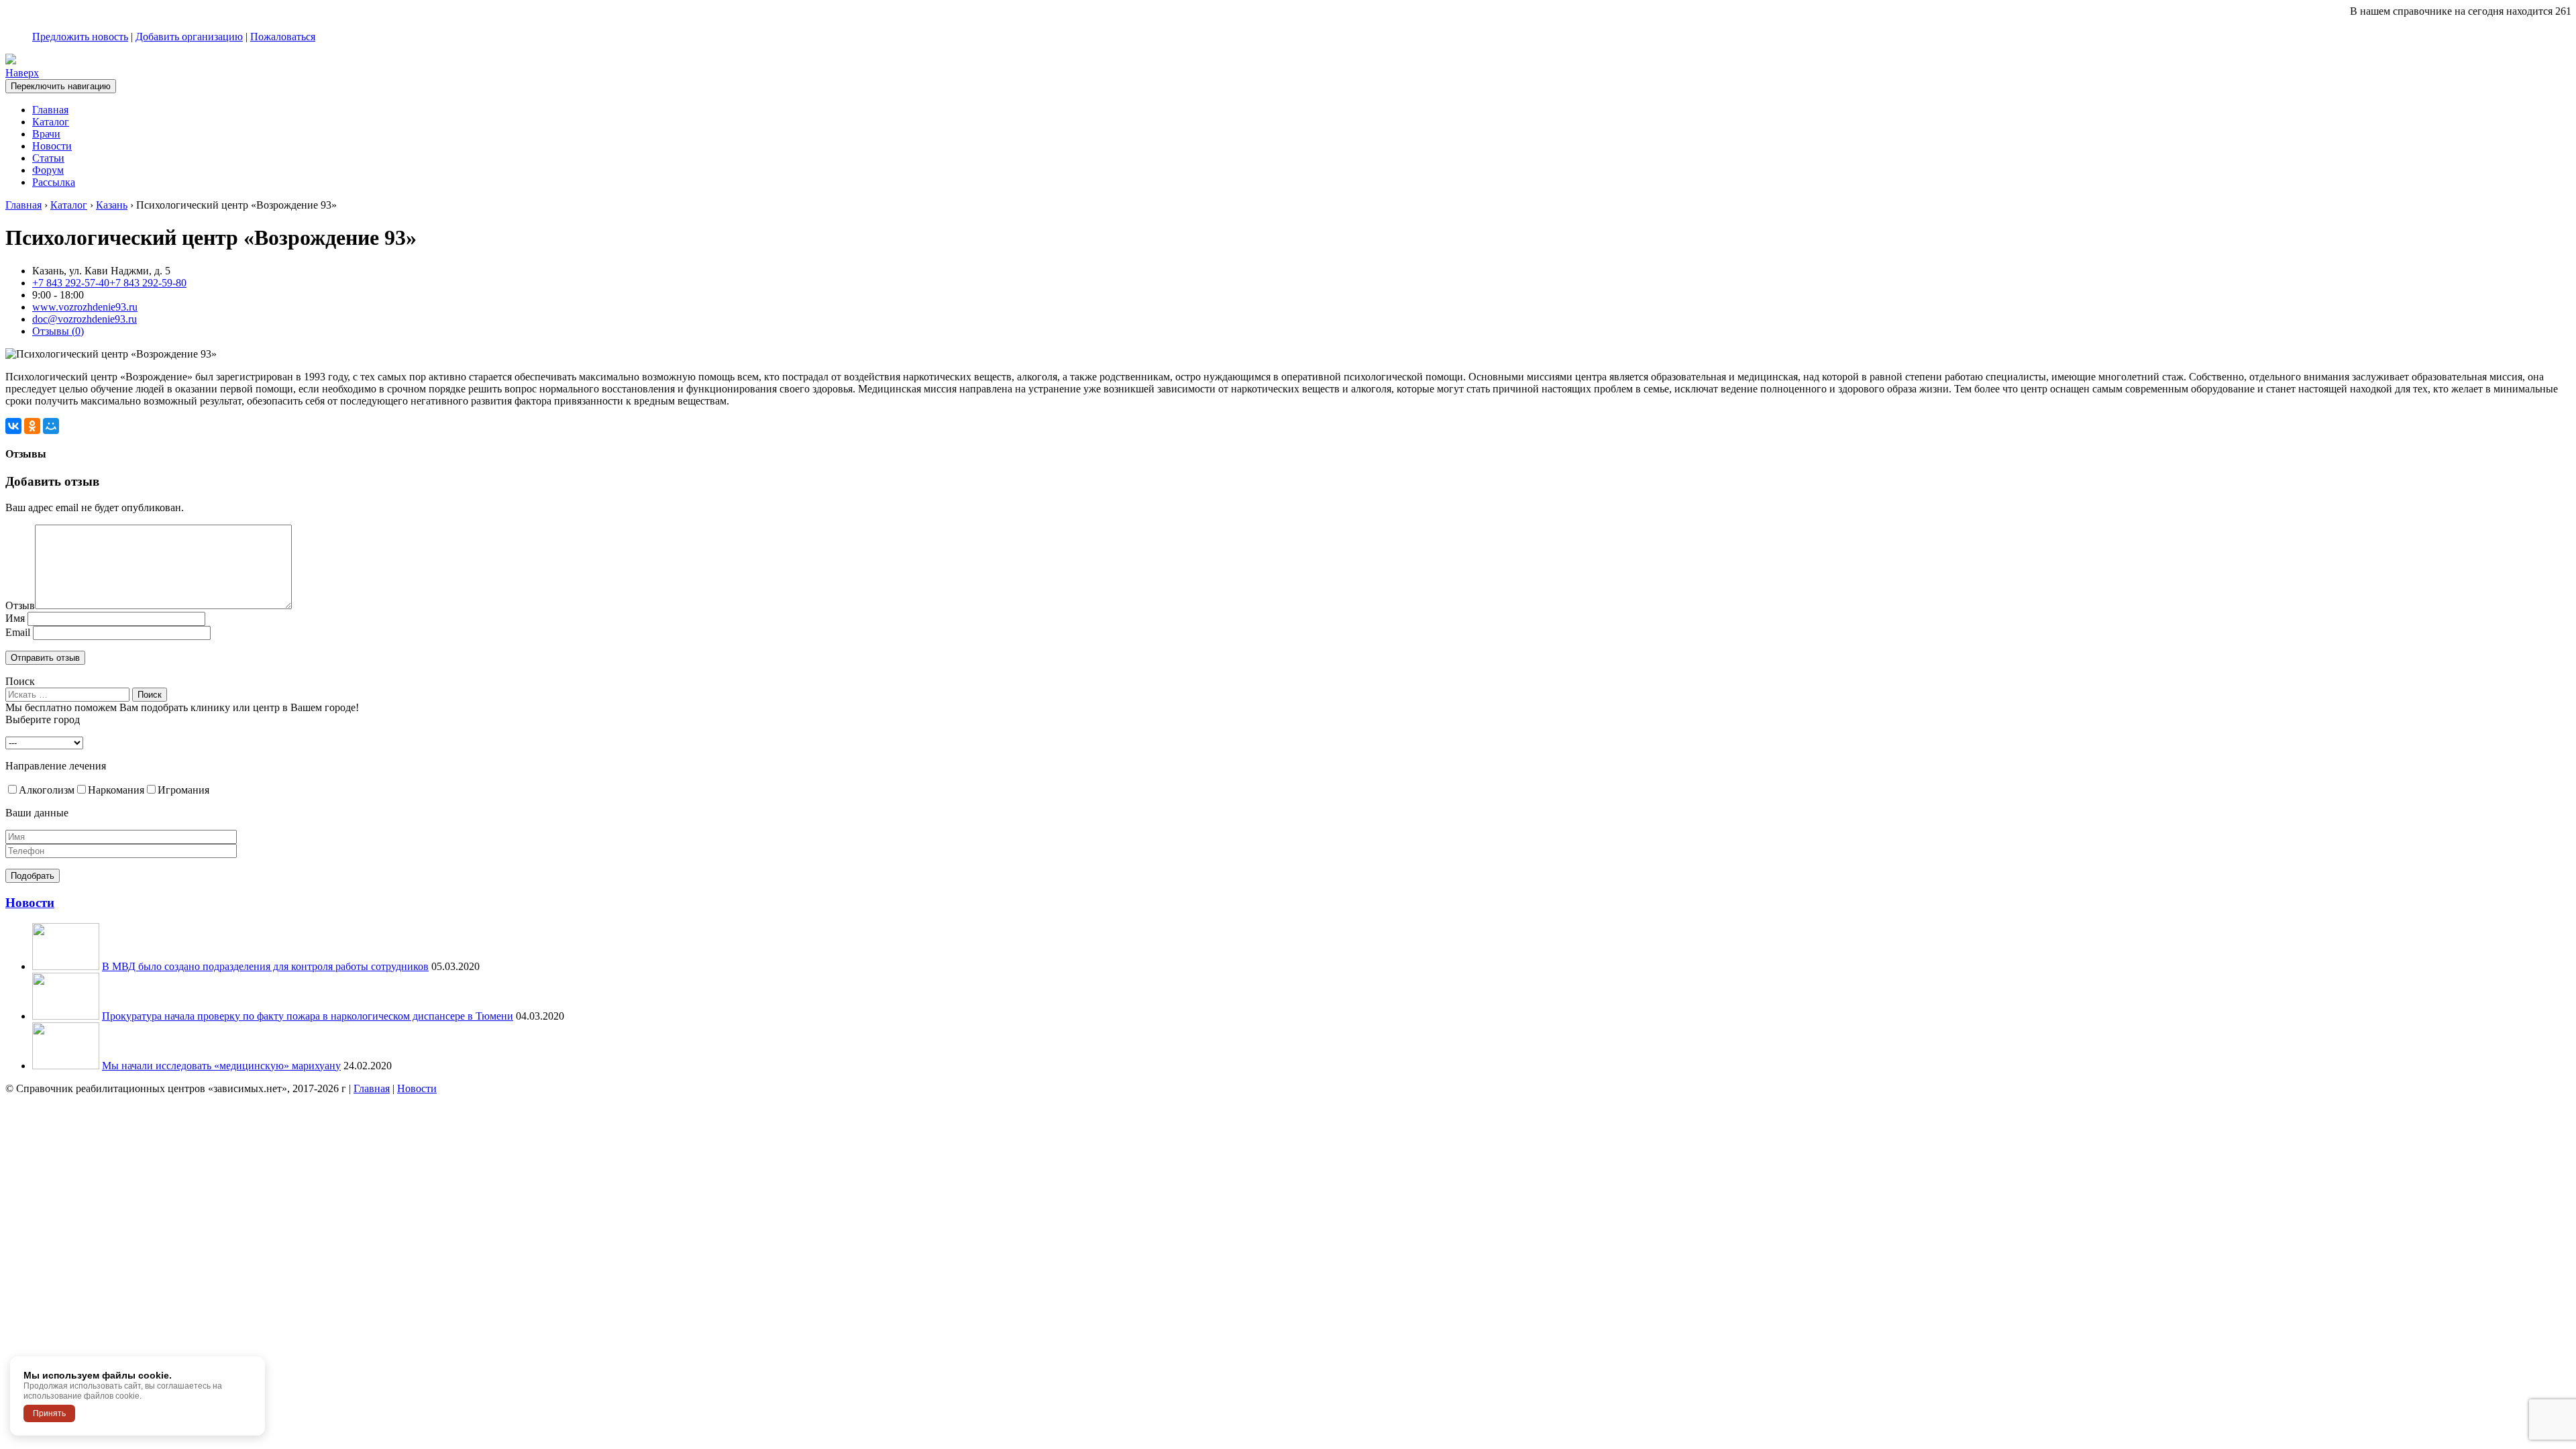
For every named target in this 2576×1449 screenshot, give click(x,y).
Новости (52, 146)
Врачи (46, 134)
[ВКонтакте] (13, 426)
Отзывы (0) (58, 331)
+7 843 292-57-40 (71, 283)
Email (18, 632)
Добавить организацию (189, 37)
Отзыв (20, 605)
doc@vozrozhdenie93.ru (85, 319)
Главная (50, 110)
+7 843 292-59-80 (148, 283)
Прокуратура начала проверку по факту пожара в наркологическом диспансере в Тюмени (308, 1016)
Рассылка (54, 182)
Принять (49, 1413)
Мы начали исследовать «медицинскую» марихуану (221, 1066)
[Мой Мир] (51, 426)
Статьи (48, 158)
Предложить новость (80, 37)
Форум (48, 170)
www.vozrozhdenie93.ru (85, 307)
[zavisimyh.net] (11, 61)
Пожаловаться (283, 37)
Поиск (20, 681)
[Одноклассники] (32, 426)
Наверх (22, 73)
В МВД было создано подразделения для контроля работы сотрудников (265, 966)
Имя (15, 618)
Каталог (51, 122)
